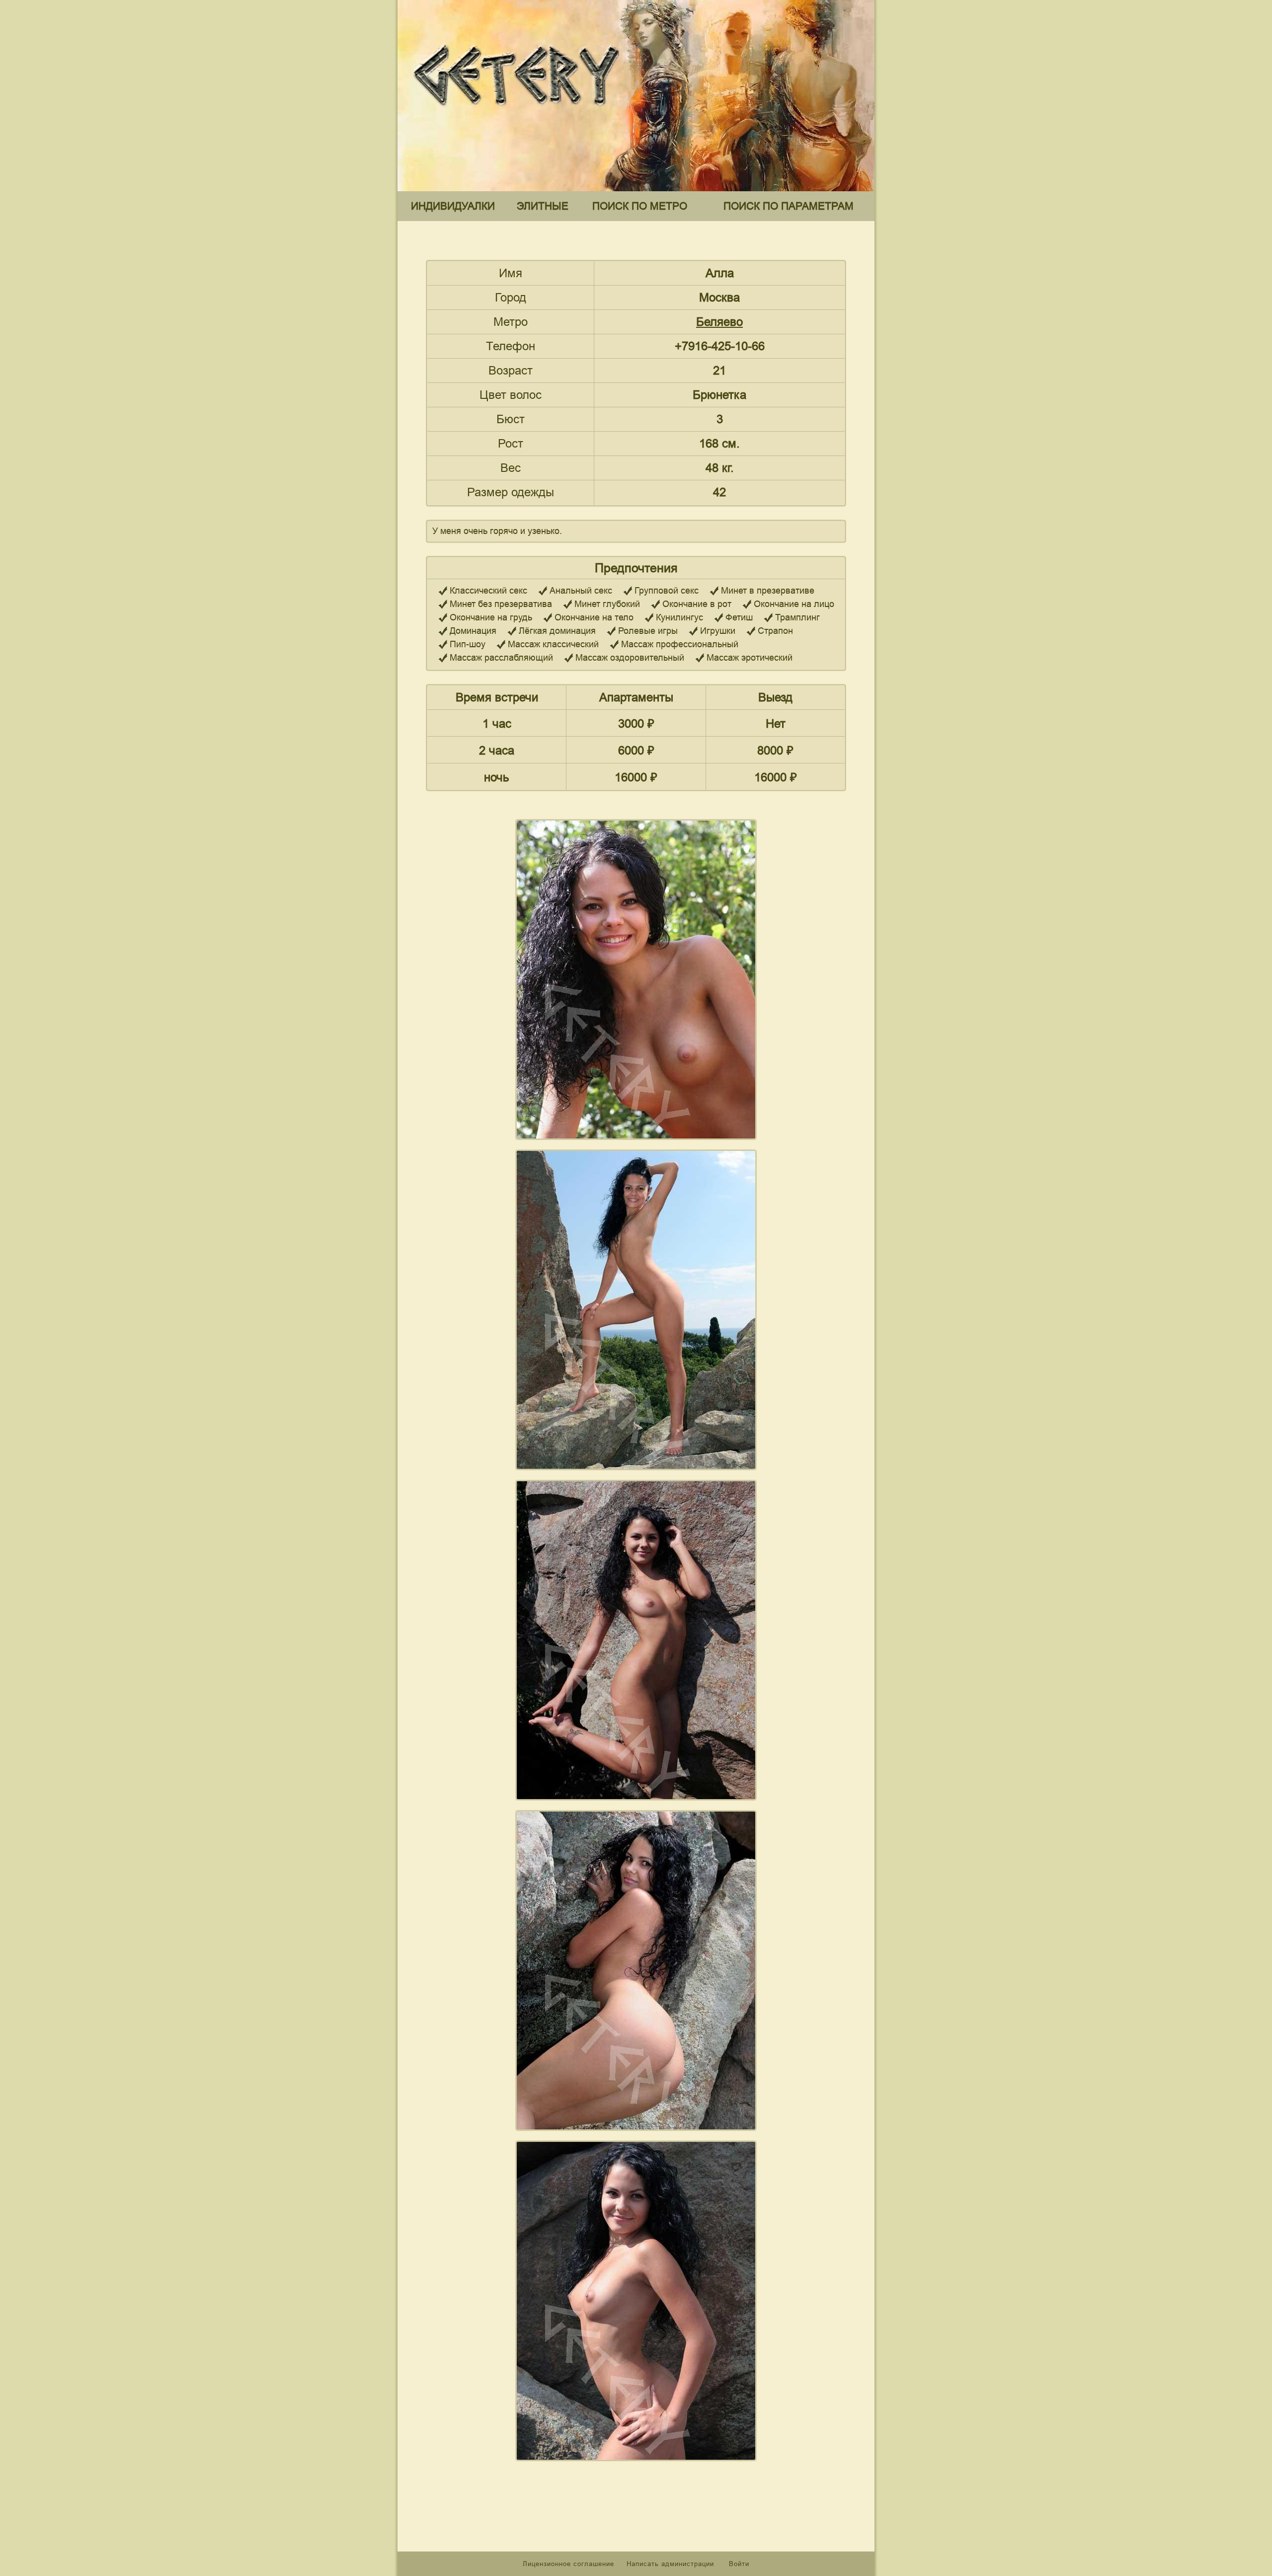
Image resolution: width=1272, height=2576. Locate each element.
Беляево (719, 322)
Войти (739, 2564)
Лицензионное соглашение (568, 2564)
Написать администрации (672, 2564)
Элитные (543, 206)
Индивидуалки (453, 206)
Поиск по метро (640, 206)
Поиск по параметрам (789, 206)
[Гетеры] (519, 114)
